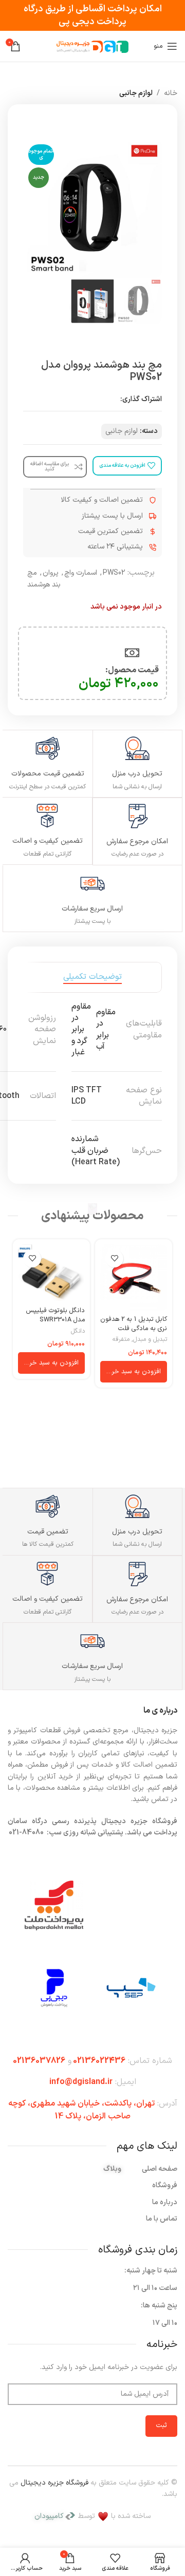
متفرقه (121, 1340)
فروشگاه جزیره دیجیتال (54, 2483)
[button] (134, 1372)
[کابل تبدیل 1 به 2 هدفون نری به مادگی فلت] (134, 1278)
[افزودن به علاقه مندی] (114, 1258)
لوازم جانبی (136, 93)
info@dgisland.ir (81, 2082)
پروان (51, 573)
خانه (171, 93)
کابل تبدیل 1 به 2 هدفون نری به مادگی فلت (134, 1324)
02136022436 (99, 2061)
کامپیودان (49, 2516)
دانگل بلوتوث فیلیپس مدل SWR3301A (55, 1315)
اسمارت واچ (81, 573)
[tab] (92, 977)
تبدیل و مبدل (150, 1340)
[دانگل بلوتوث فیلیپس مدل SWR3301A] (51, 1273)
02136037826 (39, 2061)
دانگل (78, 1331)
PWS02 (114, 573)
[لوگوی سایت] (92, 46)
